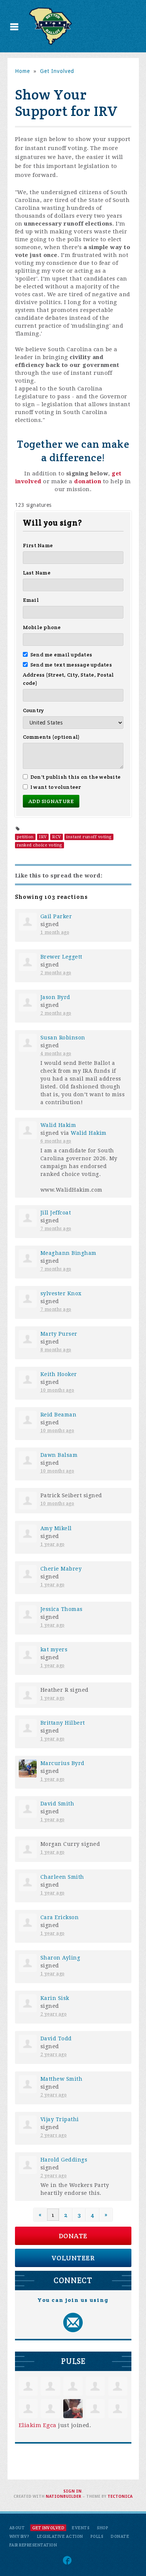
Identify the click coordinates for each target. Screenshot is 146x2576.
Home (22, 71)
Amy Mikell (56, 1528)
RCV (57, 837)
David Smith (57, 1804)
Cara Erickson (60, 1917)
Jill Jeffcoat (56, 1213)
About (17, 2528)
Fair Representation (33, 2545)
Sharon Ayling (60, 1958)
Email (31, 600)
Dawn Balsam (59, 1455)
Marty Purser (59, 1334)
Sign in (72, 2491)
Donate (73, 2236)
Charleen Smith (62, 1877)
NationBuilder (63, 2497)
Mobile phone (42, 627)
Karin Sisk (55, 1998)
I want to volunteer (56, 787)
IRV (43, 837)
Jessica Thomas (62, 1609)
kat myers (54, 1650)
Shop (103, 2528)
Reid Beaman (59, 1415)
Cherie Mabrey (61, 1569)
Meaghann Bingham (69, 1253)
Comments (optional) (51, 737)
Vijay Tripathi (60, 2119)
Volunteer (73, 2258)
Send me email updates (61, 655)
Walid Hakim (58, 1125)
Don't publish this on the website (76, 777)
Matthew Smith (62, 2079)
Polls (97, 2536)
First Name (38, 545)
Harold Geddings (64, 2160)
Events (81, 2528)
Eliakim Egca (38, 2425)
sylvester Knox (61, 1293)
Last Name (37, 573)
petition (25, 837)
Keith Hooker (59, 1374)
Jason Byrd (55, 997)
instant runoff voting (89, 837)
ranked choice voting (39, 845)
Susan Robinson (63, 1038)
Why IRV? (19, 2536)
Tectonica (120, 2497)
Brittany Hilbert (63, 1723)
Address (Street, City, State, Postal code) (69, 679)
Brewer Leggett (61, 957)
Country (34, 710)
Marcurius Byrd (63, 1763)
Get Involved (57, 71)
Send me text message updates (71, 665)
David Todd (56, 2039)
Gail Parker (56, 916)
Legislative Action (60, 2536)
